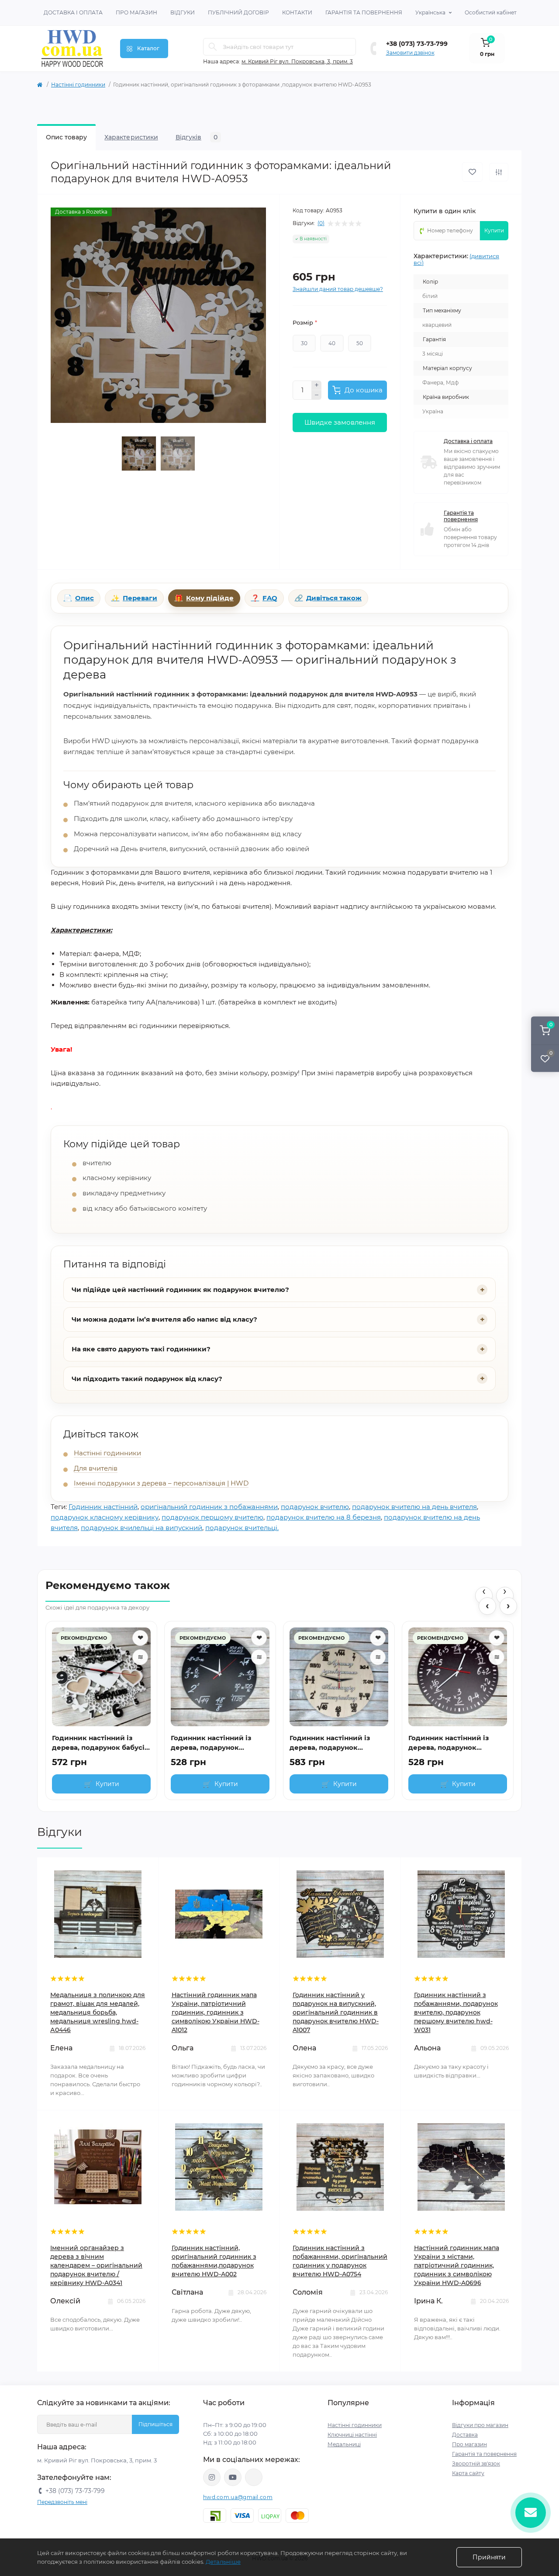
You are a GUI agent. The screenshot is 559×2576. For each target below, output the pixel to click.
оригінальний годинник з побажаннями (209, 1507)
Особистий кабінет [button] (491, 12)
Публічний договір (238, 12)
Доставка (465, 2435)
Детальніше (223, 2562)
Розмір (305, 322)
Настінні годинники (78, 85)
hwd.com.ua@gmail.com (238, 2497)
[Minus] (317, 395)
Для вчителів (96, 1468)
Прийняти (489, 2557)
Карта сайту (468, 2473)
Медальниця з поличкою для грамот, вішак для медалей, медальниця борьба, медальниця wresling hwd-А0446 (98, 2012)
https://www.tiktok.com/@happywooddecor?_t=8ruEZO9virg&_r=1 (254, 2477)
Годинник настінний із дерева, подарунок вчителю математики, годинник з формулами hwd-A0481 (331, 1743)
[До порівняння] (499, 172)
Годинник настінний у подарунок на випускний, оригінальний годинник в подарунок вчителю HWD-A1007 (336, 2012)
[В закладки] (472, 172)
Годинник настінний (103, 1507)
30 (304, 343)
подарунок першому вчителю (212, 1517)
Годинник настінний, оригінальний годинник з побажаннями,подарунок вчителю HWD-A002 (214, 2261)
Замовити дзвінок (410, 53)
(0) (321, 223)
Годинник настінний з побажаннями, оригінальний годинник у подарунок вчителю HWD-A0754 (340, 2261)
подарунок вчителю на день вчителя (414, 1507)
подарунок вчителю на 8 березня (324, 1517)
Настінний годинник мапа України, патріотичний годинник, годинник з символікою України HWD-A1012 (216, 2012)
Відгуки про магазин (480, 2425)
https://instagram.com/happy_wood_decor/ (212, 2477)
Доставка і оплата (73, 12)
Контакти (297, 12)
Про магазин (136, 12)
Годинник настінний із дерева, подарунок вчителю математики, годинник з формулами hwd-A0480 (213, 1743)
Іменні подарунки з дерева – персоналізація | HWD (161, 1483)
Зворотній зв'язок (476, 2463)
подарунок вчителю (315, 1507)
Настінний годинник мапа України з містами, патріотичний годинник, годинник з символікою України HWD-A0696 (457, 2265)
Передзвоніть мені (62, 2502)
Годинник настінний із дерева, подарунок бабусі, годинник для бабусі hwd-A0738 (99, 1743)
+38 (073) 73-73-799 (417, 44)
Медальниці (344, 2444)
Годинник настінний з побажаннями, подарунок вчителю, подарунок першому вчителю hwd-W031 (456, 2012)
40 (332, 343)
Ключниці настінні (352, 2435)
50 (360, 343)
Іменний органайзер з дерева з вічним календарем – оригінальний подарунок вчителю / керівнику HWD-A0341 (96, 2265)
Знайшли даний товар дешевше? (338, 289)
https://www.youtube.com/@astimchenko (233, 2477)
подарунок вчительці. (242, 1528)
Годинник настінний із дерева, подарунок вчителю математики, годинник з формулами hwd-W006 (450, 1743)
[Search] (213, 47)
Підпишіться (155, 2424)
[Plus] (317, 385)
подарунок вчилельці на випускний (141, 1528)
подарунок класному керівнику (105, 1517)
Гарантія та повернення (364, 12)
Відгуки (183, 12)
